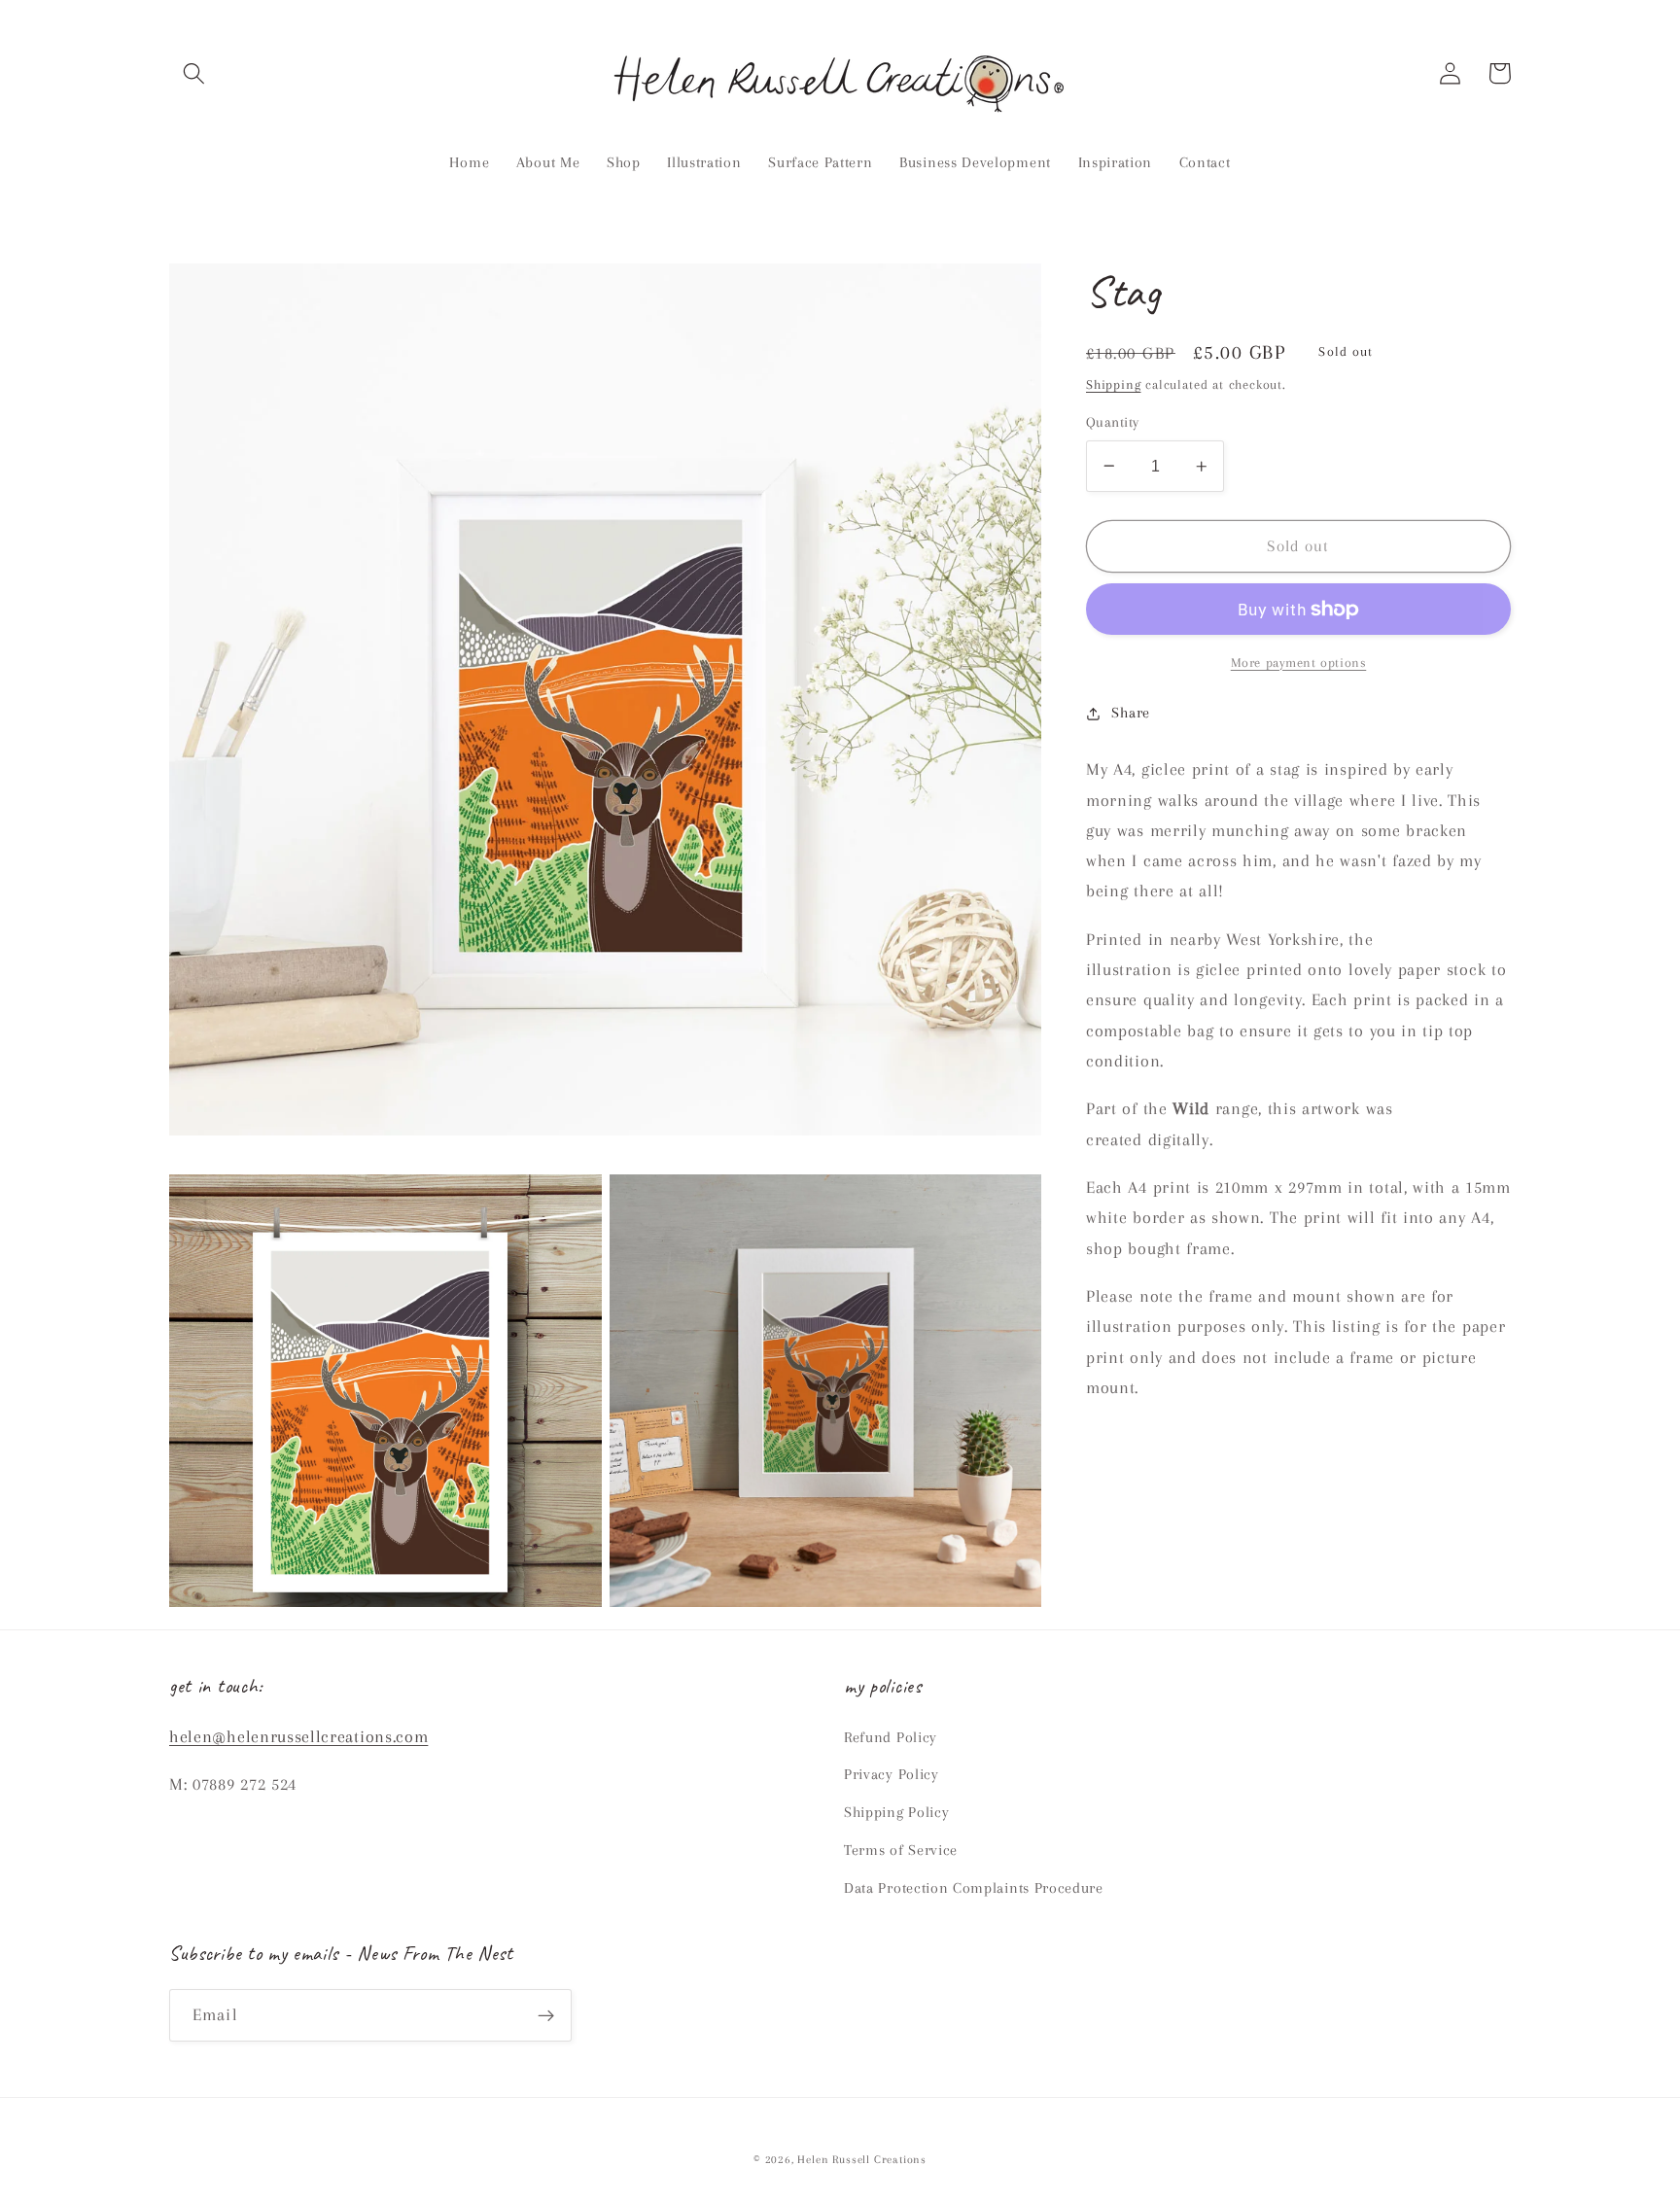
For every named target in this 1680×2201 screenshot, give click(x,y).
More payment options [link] (1299, 663)
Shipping (1113, 384)
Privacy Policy (892, 1774)
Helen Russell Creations (862, 2160)
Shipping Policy (896, 1812)
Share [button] (1130, 713)
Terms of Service (901, 1850)
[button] (194, 73)
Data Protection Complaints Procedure (974, 1888)
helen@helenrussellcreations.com (298, 1736)
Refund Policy (891, 1737)
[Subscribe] (546, 2015)
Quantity (1113, 422)
